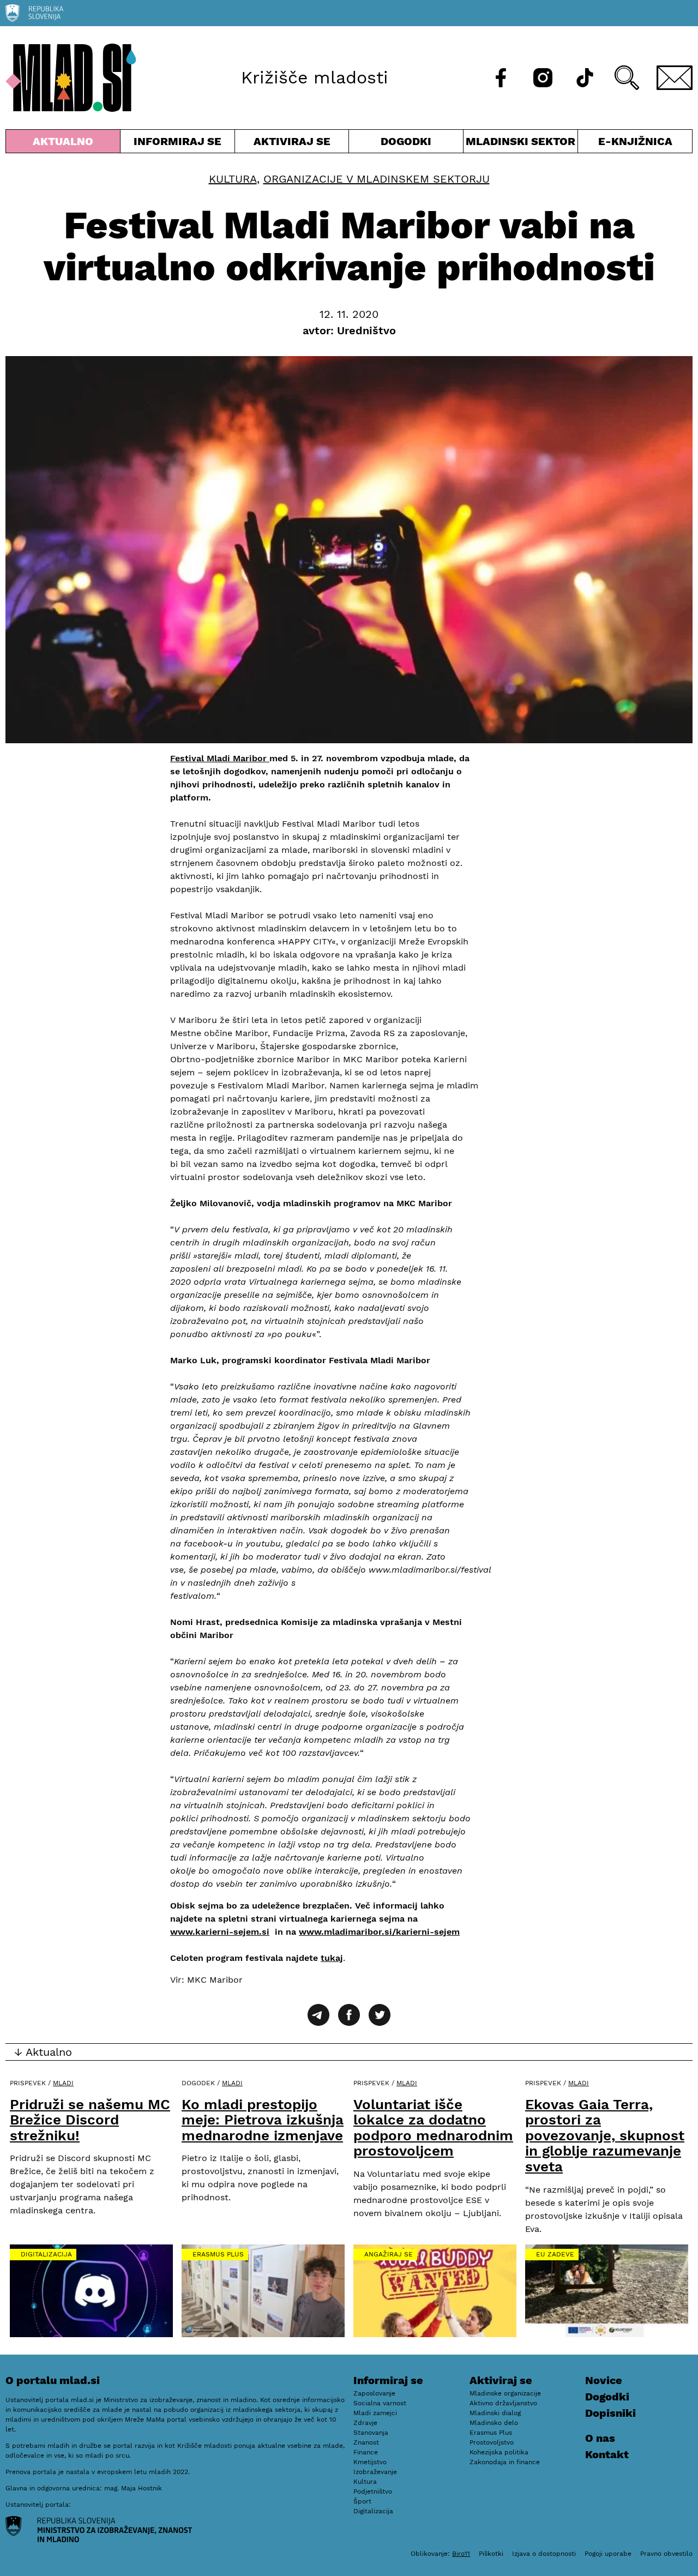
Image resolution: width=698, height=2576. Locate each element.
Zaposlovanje (374, 2393)
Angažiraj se (389, 2254)
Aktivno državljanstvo (503, 2403)
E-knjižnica (635, 141)
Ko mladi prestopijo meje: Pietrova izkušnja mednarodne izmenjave (263, 2120)
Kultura (233, 179)
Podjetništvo (373, 2491)
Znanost (366, 2442)
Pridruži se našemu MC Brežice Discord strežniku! (90, 2120)
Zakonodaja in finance (505, 2462)
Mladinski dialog (495, 2413)
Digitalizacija (46, 2254)
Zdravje (365, 2423)
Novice (604, 2380)
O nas (600, 2438)
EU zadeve (555, 2254)
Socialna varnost (380, 2403)
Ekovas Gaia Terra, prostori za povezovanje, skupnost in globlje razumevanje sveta (605, 2135)
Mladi (63, 2083)
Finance (366, 2452)
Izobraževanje (375, 2472)
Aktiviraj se (292, 144)
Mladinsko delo (494, 2423)
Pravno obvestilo (666, 2554)
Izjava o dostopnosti (544, 2554)
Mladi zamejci (375, 2413)
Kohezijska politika (499, 2452)
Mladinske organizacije (505, 2393)
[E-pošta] (675, 78)
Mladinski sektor (521, 144)
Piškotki (491, 2554)
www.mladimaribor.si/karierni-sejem (379, 1932)
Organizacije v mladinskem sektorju (377, 179)
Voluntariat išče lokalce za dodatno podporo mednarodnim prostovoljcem (433, 2128)
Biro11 (461, 2554)
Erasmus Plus (218, 2254)
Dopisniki (610, 2413)
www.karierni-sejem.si (220, 1932)
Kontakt (607, 2454)
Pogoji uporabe (608, 2554)
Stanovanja (371, 2433)
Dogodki (406, 141)
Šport (362, 2501)
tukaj (332, 1958)
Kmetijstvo (370, 2462)
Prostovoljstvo (492, 2442)
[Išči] (627, 78)
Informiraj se (177, 144)
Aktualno (65, 144)
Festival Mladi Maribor (220, 758)
